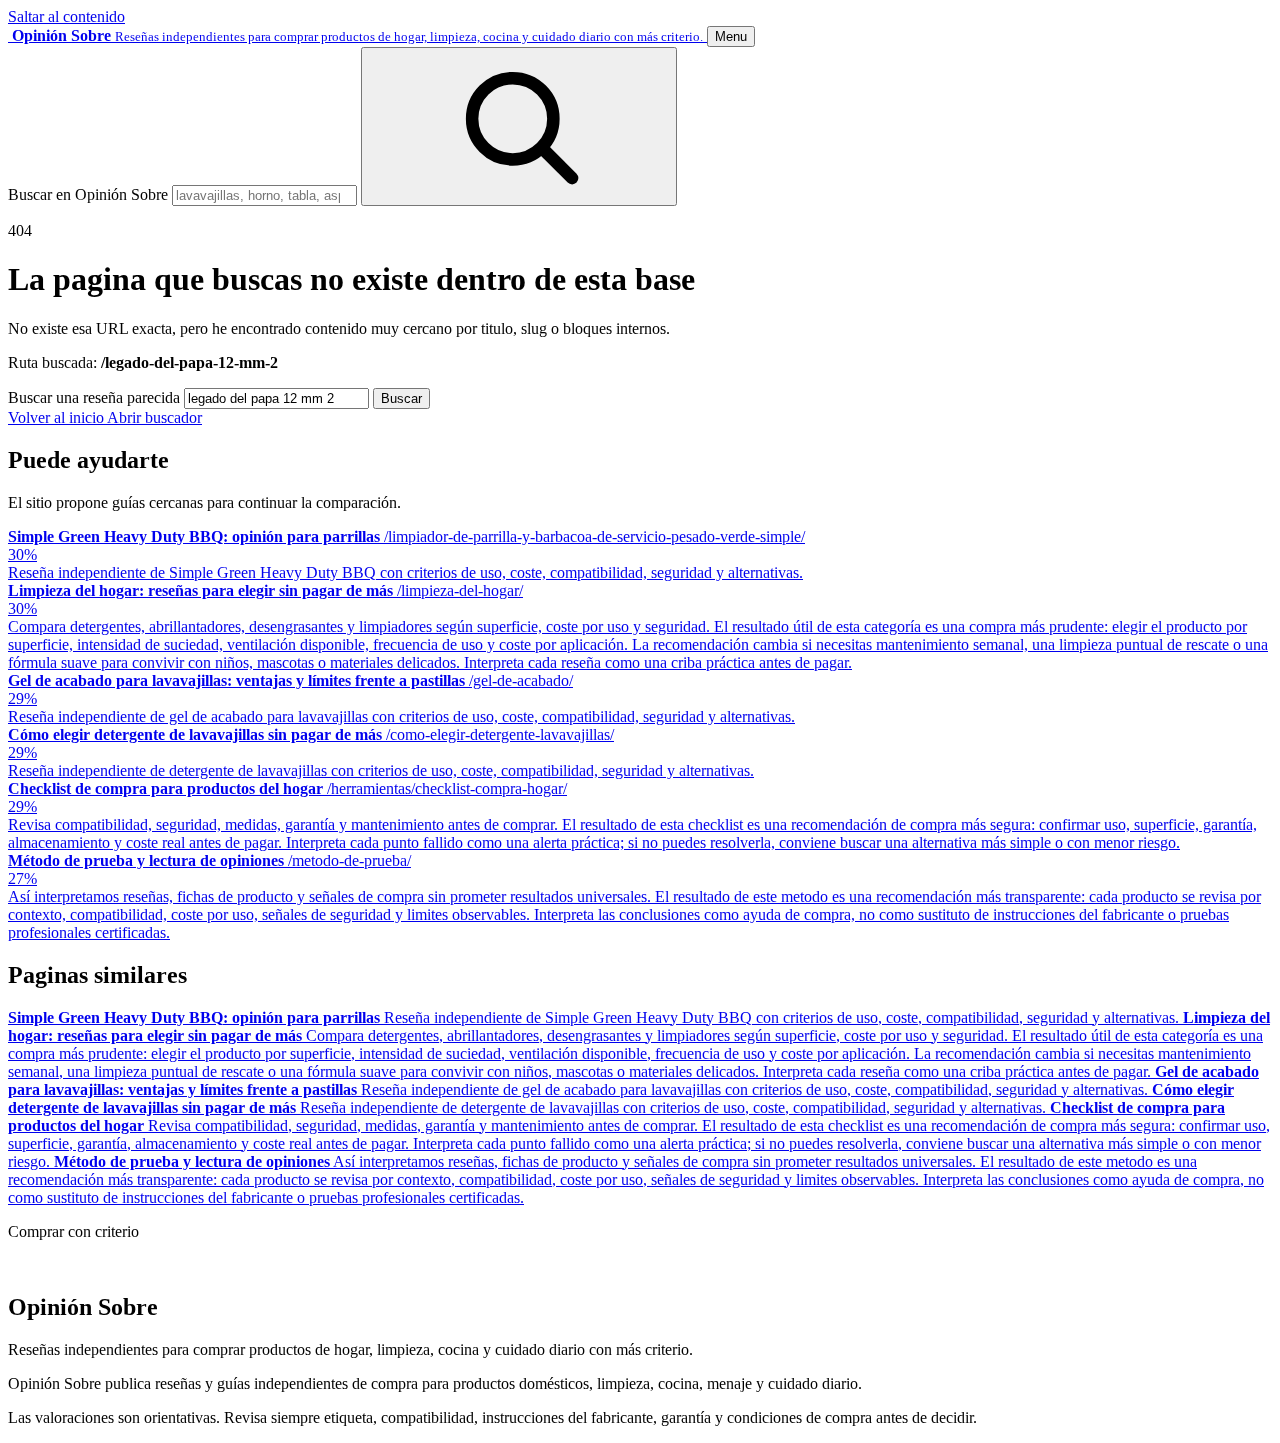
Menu (731, 36)
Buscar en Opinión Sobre (88, 194)
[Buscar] (519, 126)
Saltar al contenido (66, 16)
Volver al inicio (57, 417)
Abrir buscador (154, 417)
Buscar (401, 398)
